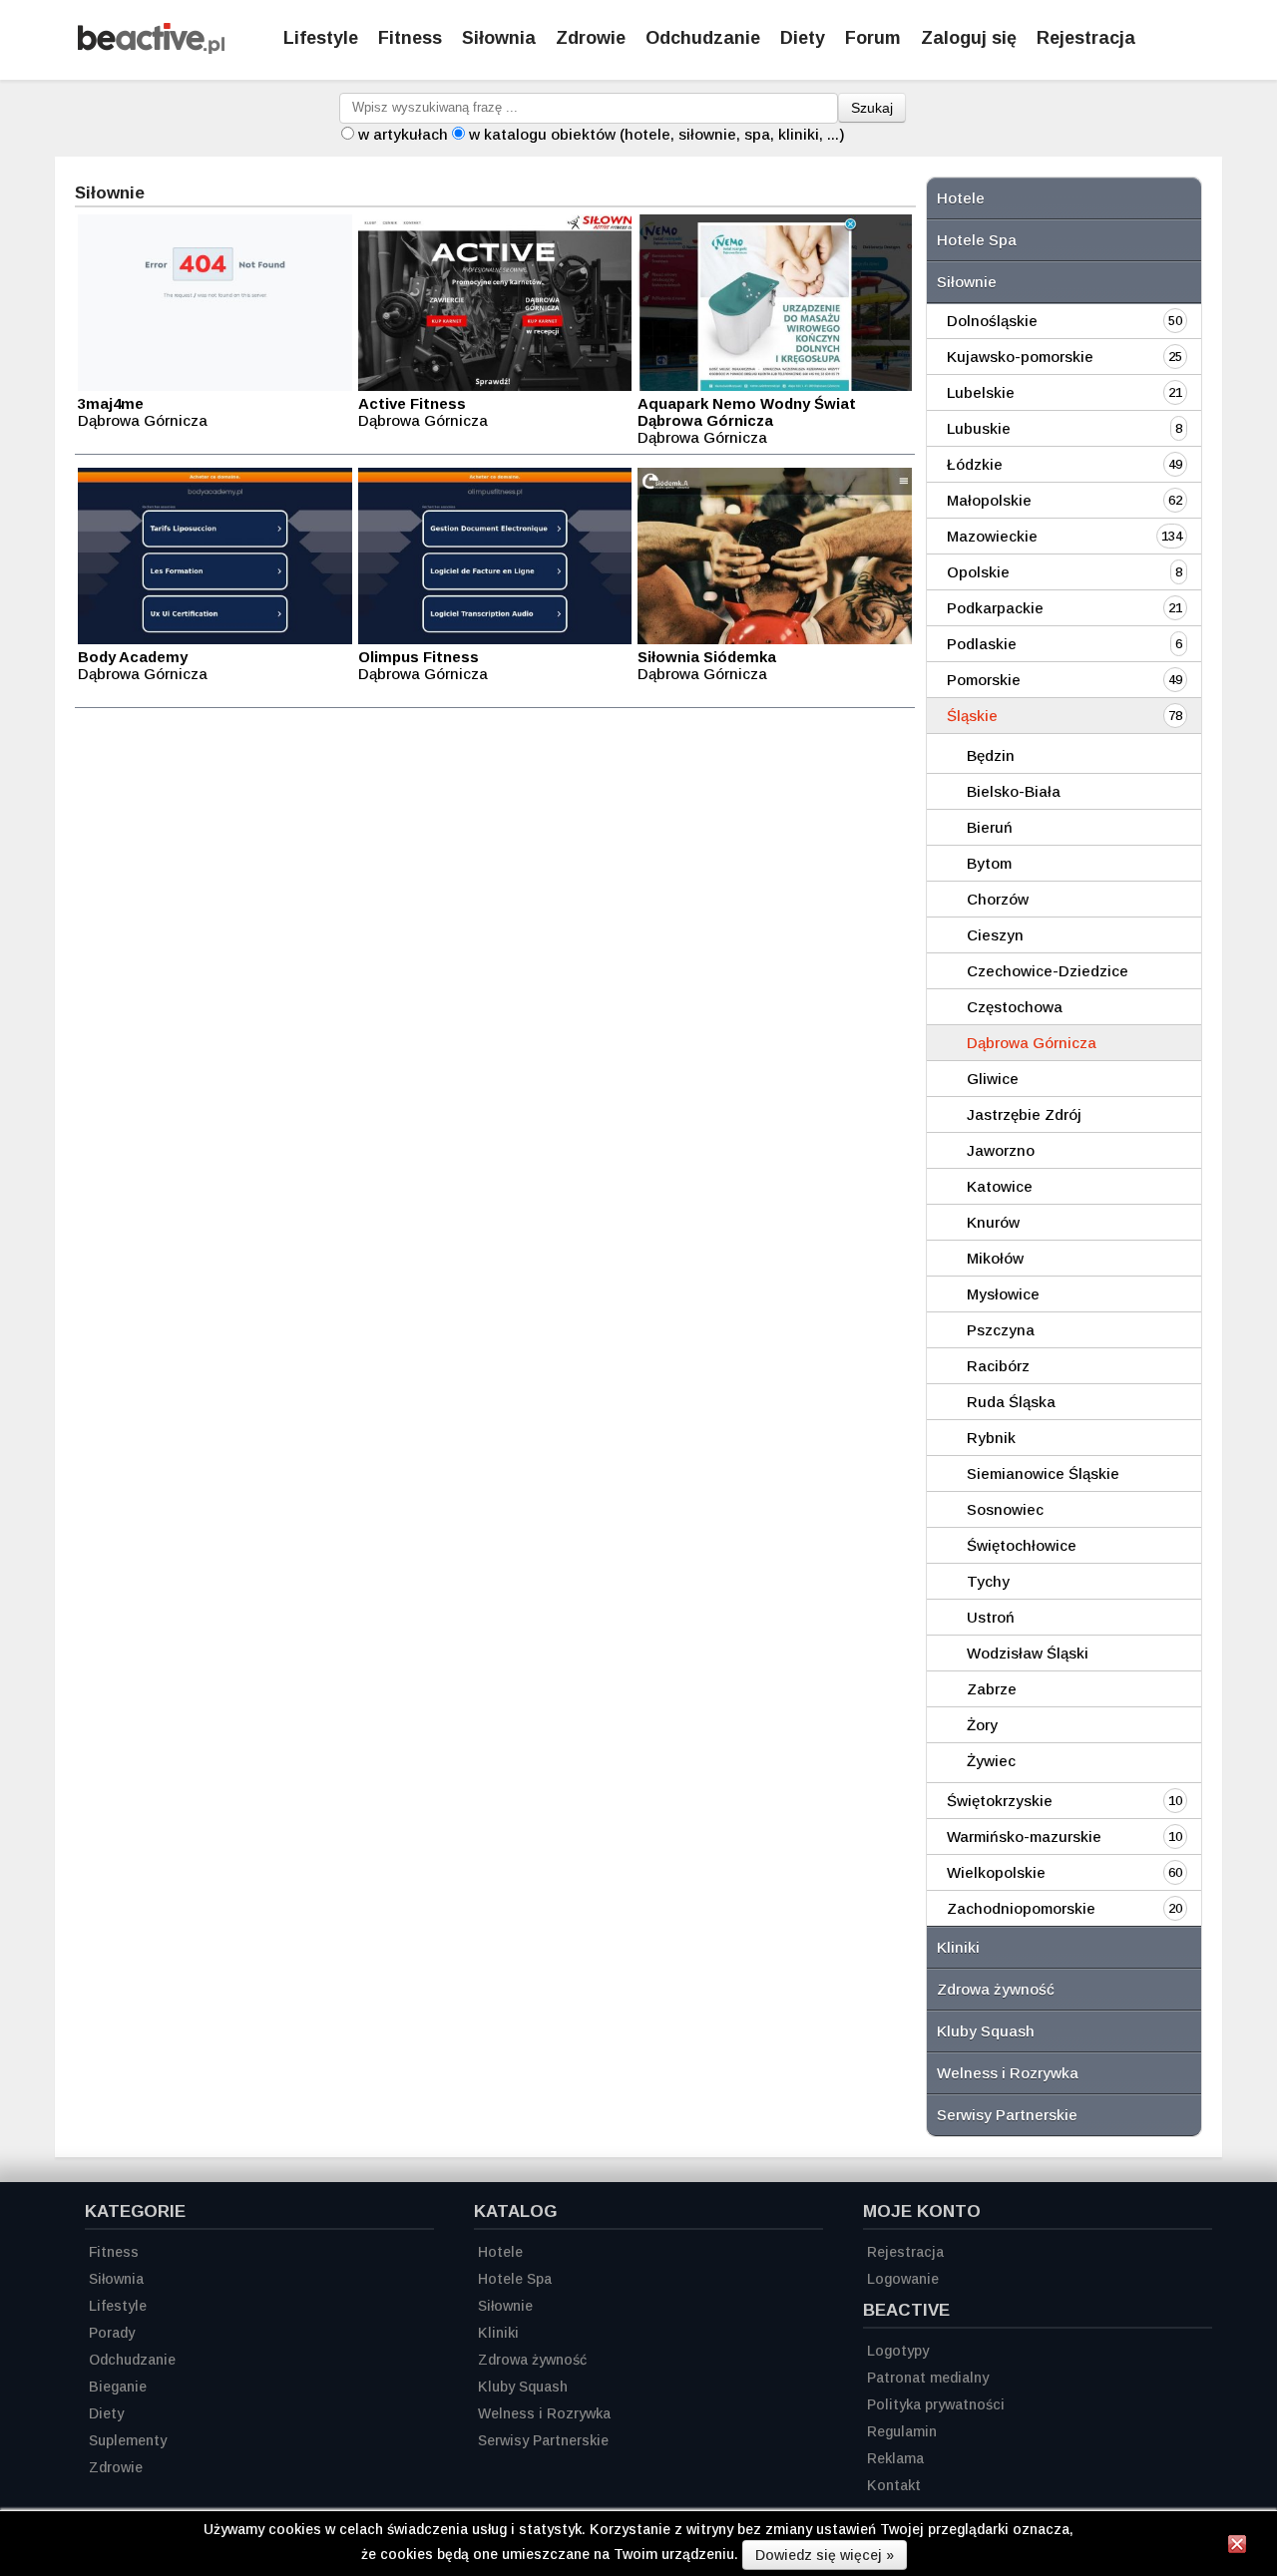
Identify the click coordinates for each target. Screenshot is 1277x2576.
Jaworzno (1001, 1150)
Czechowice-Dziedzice (1048, 971)
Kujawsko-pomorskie (1020, 357)
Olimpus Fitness (419, 657)
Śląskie (972, 716)
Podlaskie (982, 644)
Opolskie (978, 572)
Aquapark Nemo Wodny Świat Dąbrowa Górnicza (747, 412)
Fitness (410, 38)
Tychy (988, 1581)
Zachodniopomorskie (1021, 1908)
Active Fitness (412, 403)
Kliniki (958, 1947)
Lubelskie (981, 392)
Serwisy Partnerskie (1007, 2115)
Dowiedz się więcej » (825, 2555)
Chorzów (998, 899)
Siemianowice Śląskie (1043, 1473)
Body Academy (133, 657)
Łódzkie (975, 464)
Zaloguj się (969, 38)
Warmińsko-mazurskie (1024, 1837)
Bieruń (990, 827)
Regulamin (902, 2431)
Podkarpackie (995, 608)
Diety (803, 38)
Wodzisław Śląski (1028, 1653)
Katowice (1000, 1186)
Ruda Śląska (1011, 1402)
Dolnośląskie (992, 321)
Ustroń (991, 1617)
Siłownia (499, 38)
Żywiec (991, 1761)
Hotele (961, 198)
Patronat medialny (928, 2378)
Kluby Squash (986, 2031)
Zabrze (992, 1689)
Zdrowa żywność (996, 1989)
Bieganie (118, 2387)
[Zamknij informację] (1237, 2547)
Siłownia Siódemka (707, 657)
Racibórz (998, 1366)
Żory (982, 1725)
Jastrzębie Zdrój (1024, 1114)
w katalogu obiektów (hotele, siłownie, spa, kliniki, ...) (657, 134)
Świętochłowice (1022, 1545)
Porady (112, 2333)
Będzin (991, 755)
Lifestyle (321, 38)
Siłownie (967, 282)
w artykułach (403, 134)
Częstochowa (1015, 1007)
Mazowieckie (992, 536)
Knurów (993, 1222)
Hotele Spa (977, 240)
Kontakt (894, 2485)
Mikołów (995, 1258)
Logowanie (903, 2279)
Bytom (989, 863)
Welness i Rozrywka (1008, 2073)
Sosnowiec (1005, 1509)
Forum (873, 38)
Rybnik (991, 1438)
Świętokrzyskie (1000, 1801)
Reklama (895, 2458)
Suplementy (128, 2440)
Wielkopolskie (996, 1872)
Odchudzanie (703, 38)
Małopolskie (989, 500)
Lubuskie (979, 428)
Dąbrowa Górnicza (1032, 1043)
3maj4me (111, 403)
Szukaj (872, 108)
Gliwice (993, 1079)
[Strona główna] (151, 48)
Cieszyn (995, 935)
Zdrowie (591, 38)
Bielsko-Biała (1014, 791)
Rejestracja (1086, 38)
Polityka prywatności (936, 2404)
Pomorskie (984, 680)
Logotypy (898, 2351)
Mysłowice (1003, 1294)
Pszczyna (1001, 1330)
